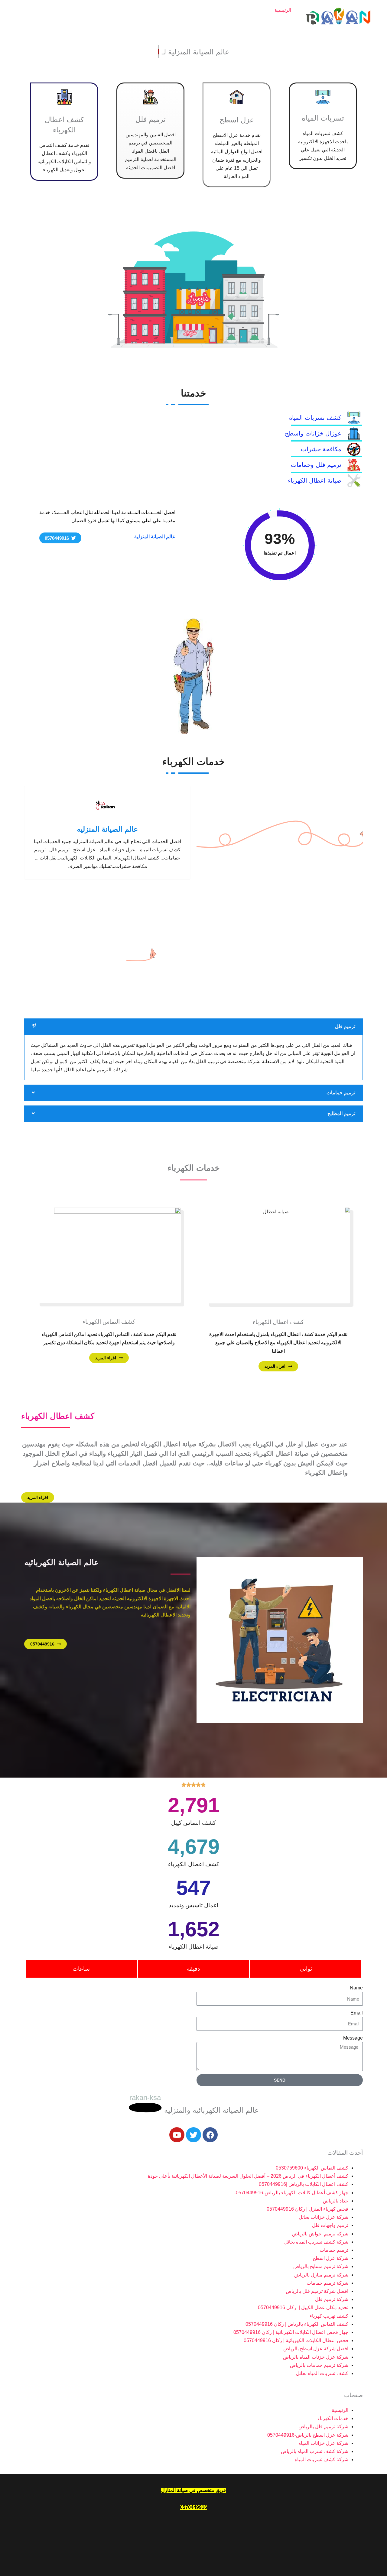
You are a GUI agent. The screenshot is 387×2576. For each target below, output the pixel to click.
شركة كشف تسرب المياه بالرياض (114, 23)
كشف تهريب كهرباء (329, 2316)
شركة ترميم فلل (332, 2299)
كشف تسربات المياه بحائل (322, 2373)
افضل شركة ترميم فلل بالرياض (317, 2291)
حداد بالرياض (336, 2201)
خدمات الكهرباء (179, 23)
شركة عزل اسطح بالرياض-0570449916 (251, 23)
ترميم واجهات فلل (330, 2225)
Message (353, 2038)
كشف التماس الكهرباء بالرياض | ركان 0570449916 (297, 2324)
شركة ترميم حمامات (327, 2283)
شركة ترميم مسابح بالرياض (321, 2266)
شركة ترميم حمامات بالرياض (319, 2365)
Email (357, 2013)
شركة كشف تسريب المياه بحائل (316, 2242)
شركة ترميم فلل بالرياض (171, 10)
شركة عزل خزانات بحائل (324, 2217)
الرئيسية (283, 10)
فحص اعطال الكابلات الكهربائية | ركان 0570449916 (296, 2340)
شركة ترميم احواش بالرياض (320, 2234)
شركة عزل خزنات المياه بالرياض (316, 2357)
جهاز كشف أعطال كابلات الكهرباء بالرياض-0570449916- (291, 2193)
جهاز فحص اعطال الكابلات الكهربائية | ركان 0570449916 (291, 2332)
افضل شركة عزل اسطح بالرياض (316, 2349)
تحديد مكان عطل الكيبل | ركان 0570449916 (303, 2307)
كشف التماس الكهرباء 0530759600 (312, 2168)
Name (356, 1988)
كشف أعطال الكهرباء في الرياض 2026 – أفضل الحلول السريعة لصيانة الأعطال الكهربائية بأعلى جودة (248, 2176)
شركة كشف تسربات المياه (238, 10)
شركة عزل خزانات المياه (105, 10)
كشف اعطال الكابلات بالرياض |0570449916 (304, 2184)
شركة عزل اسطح (330, 2258)
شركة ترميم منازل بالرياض (321, 2275)
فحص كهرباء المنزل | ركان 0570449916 (307, 2209)
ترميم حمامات (334, 2250)
